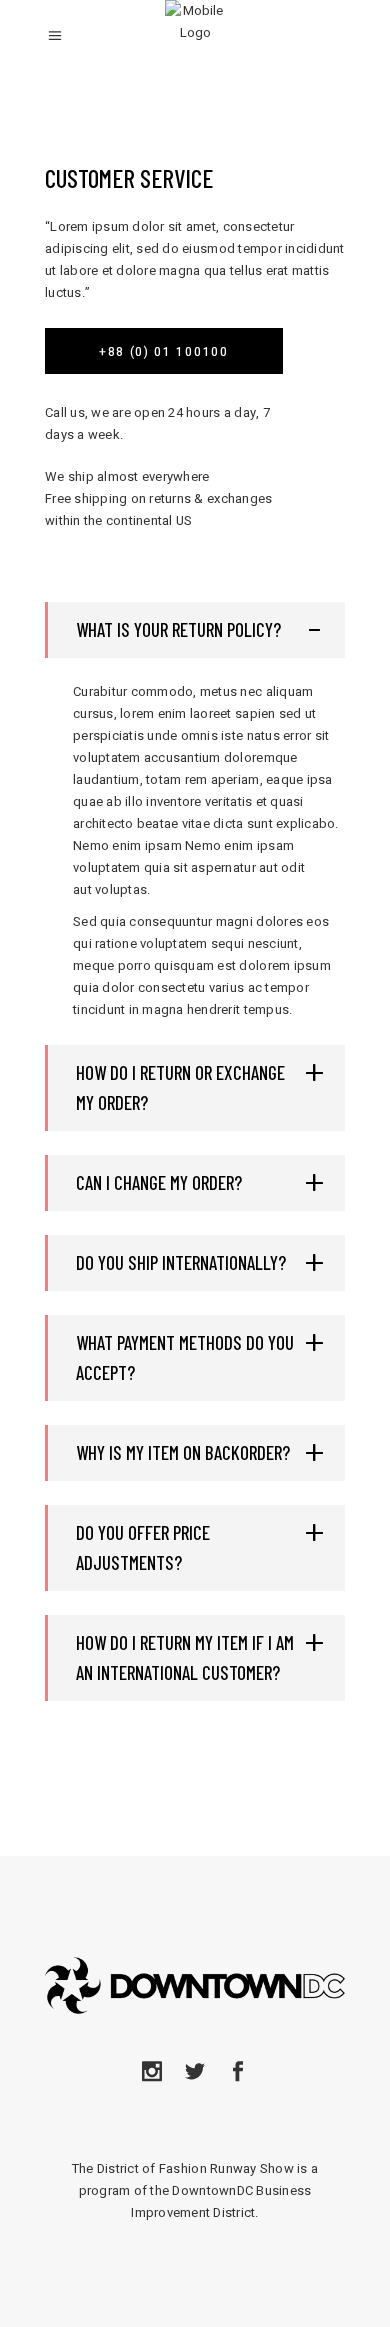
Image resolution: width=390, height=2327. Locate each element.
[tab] (195, 630)
